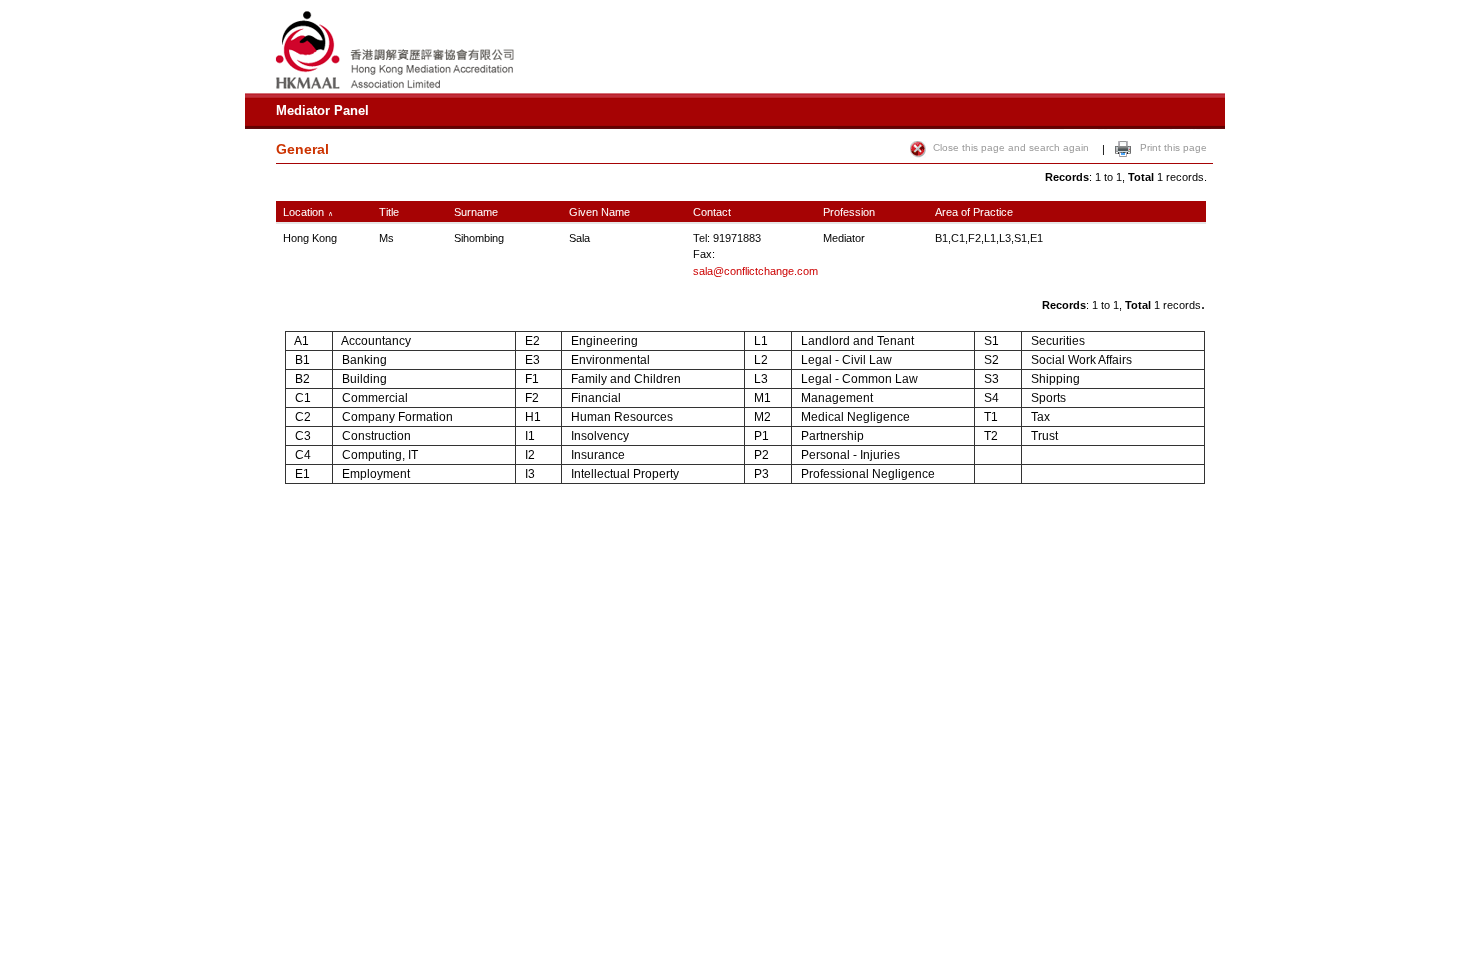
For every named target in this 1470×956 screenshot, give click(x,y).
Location (300, 212)
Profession (849, 212)
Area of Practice (974, 212)
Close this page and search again (1011, 147)
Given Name (599, 212)
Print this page (1173, 147)
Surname (476, 212)
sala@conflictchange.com (755, 271)
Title (389, 212)
